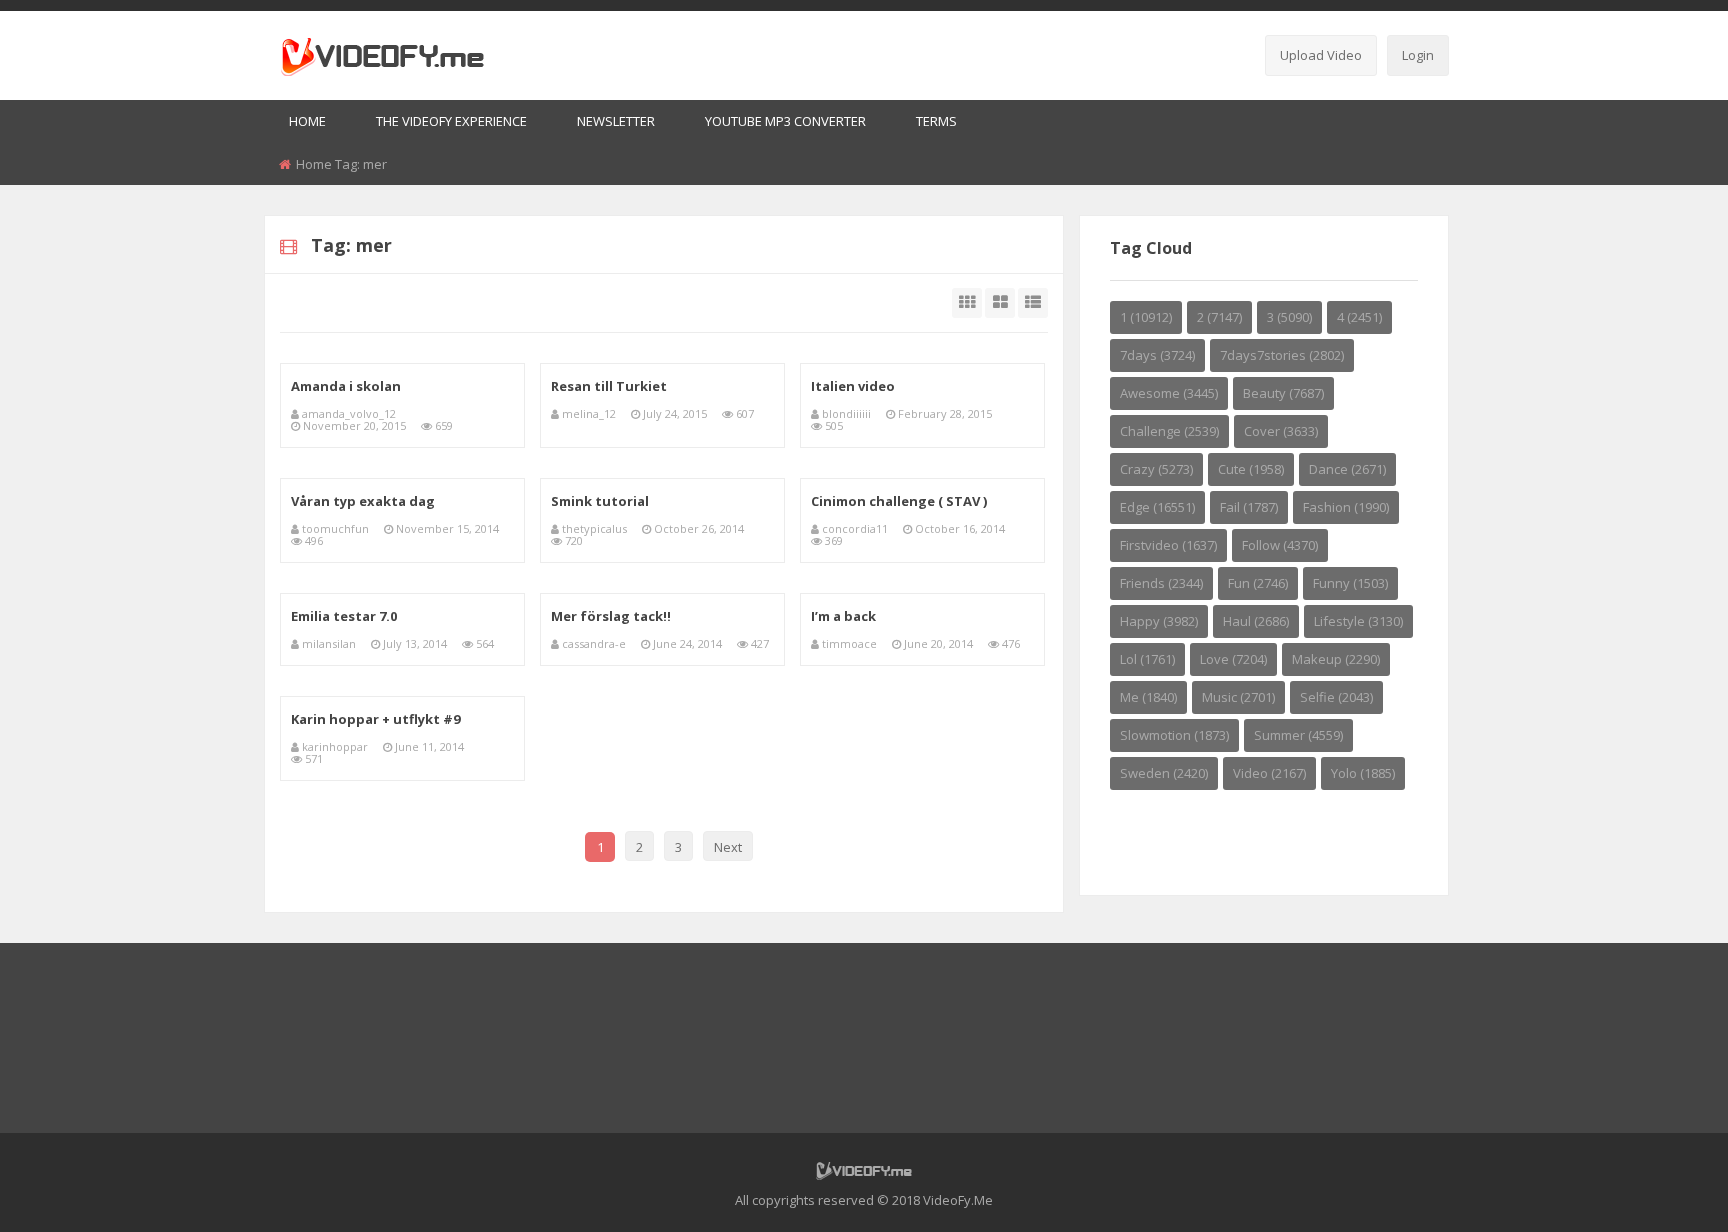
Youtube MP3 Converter (785, 121)
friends (1161, 583)
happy (1159, 621)
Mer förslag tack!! (611, 616)
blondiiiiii (846, 413)
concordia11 (855, 528)
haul (1256, 621)
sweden (1164, 773)
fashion (1346, 507)
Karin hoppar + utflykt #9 (375, 719)
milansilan (329, 643)
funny (1350, 583)
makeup (1336, 659)
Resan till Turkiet (609, 386)
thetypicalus (594, 528)
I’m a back (843, 616)
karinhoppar (335, 746)
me (1148, 697)
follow (1280, 545)
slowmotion (1174, 735)
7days (1157, 355)
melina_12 (589, 413)
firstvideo (1168, 545)
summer (1298, 735)
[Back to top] (1663, 1187)
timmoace (849, 643)
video (1269, 773)
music (1238, 697)
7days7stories (1282, 355)
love (1233, 659)
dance (1347, 469)
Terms (936, 121)
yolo (1363, 773)
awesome (1169, 393)
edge (1157, 507)
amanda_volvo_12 (349, 413)
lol (1147, 659)
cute (1251, 469)
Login (1418, 55)
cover (1281, 431)
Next (728, 847)
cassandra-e (594, 643)
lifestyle (1358, 621)
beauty (1283, 393)
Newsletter (616, 121)
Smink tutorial (600, 501)
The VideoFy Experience (451, 121)
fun (1258, 583)
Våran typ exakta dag (363, 501)
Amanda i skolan (346, 386)
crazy (1156, 469)
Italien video (853, 386)
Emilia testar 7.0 (344, 616)
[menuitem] (307, 122)
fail (1249, 507)
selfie (1336, 697)
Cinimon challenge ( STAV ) (899, 501)
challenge (1169, 431)
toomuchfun (335, 528)
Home (307, 121)
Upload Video (1321, 55)
